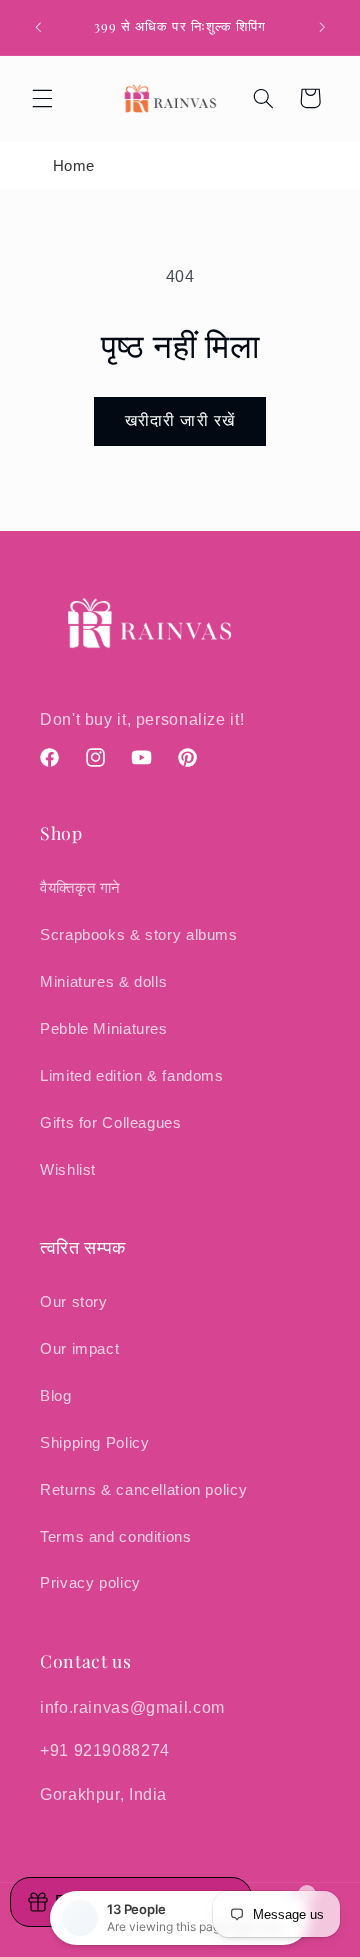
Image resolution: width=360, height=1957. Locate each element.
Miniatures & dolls (103, 982)
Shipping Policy (94, 1443)
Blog (56, 1396)
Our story (74, 1302)
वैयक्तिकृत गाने (80, 888)
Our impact (79, 1349)
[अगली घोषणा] (322, 27)
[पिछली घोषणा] (38, 27)
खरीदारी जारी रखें (180, 420)
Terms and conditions (116, 1537)
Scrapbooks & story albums (139, 935)
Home (74, 165)
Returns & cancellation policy (143, 1490)
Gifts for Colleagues (111, 1123)
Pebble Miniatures (104, 1029)
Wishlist (68, 1170)
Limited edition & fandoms (132, 1076)
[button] (42, 98)
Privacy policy (90, 1583)
